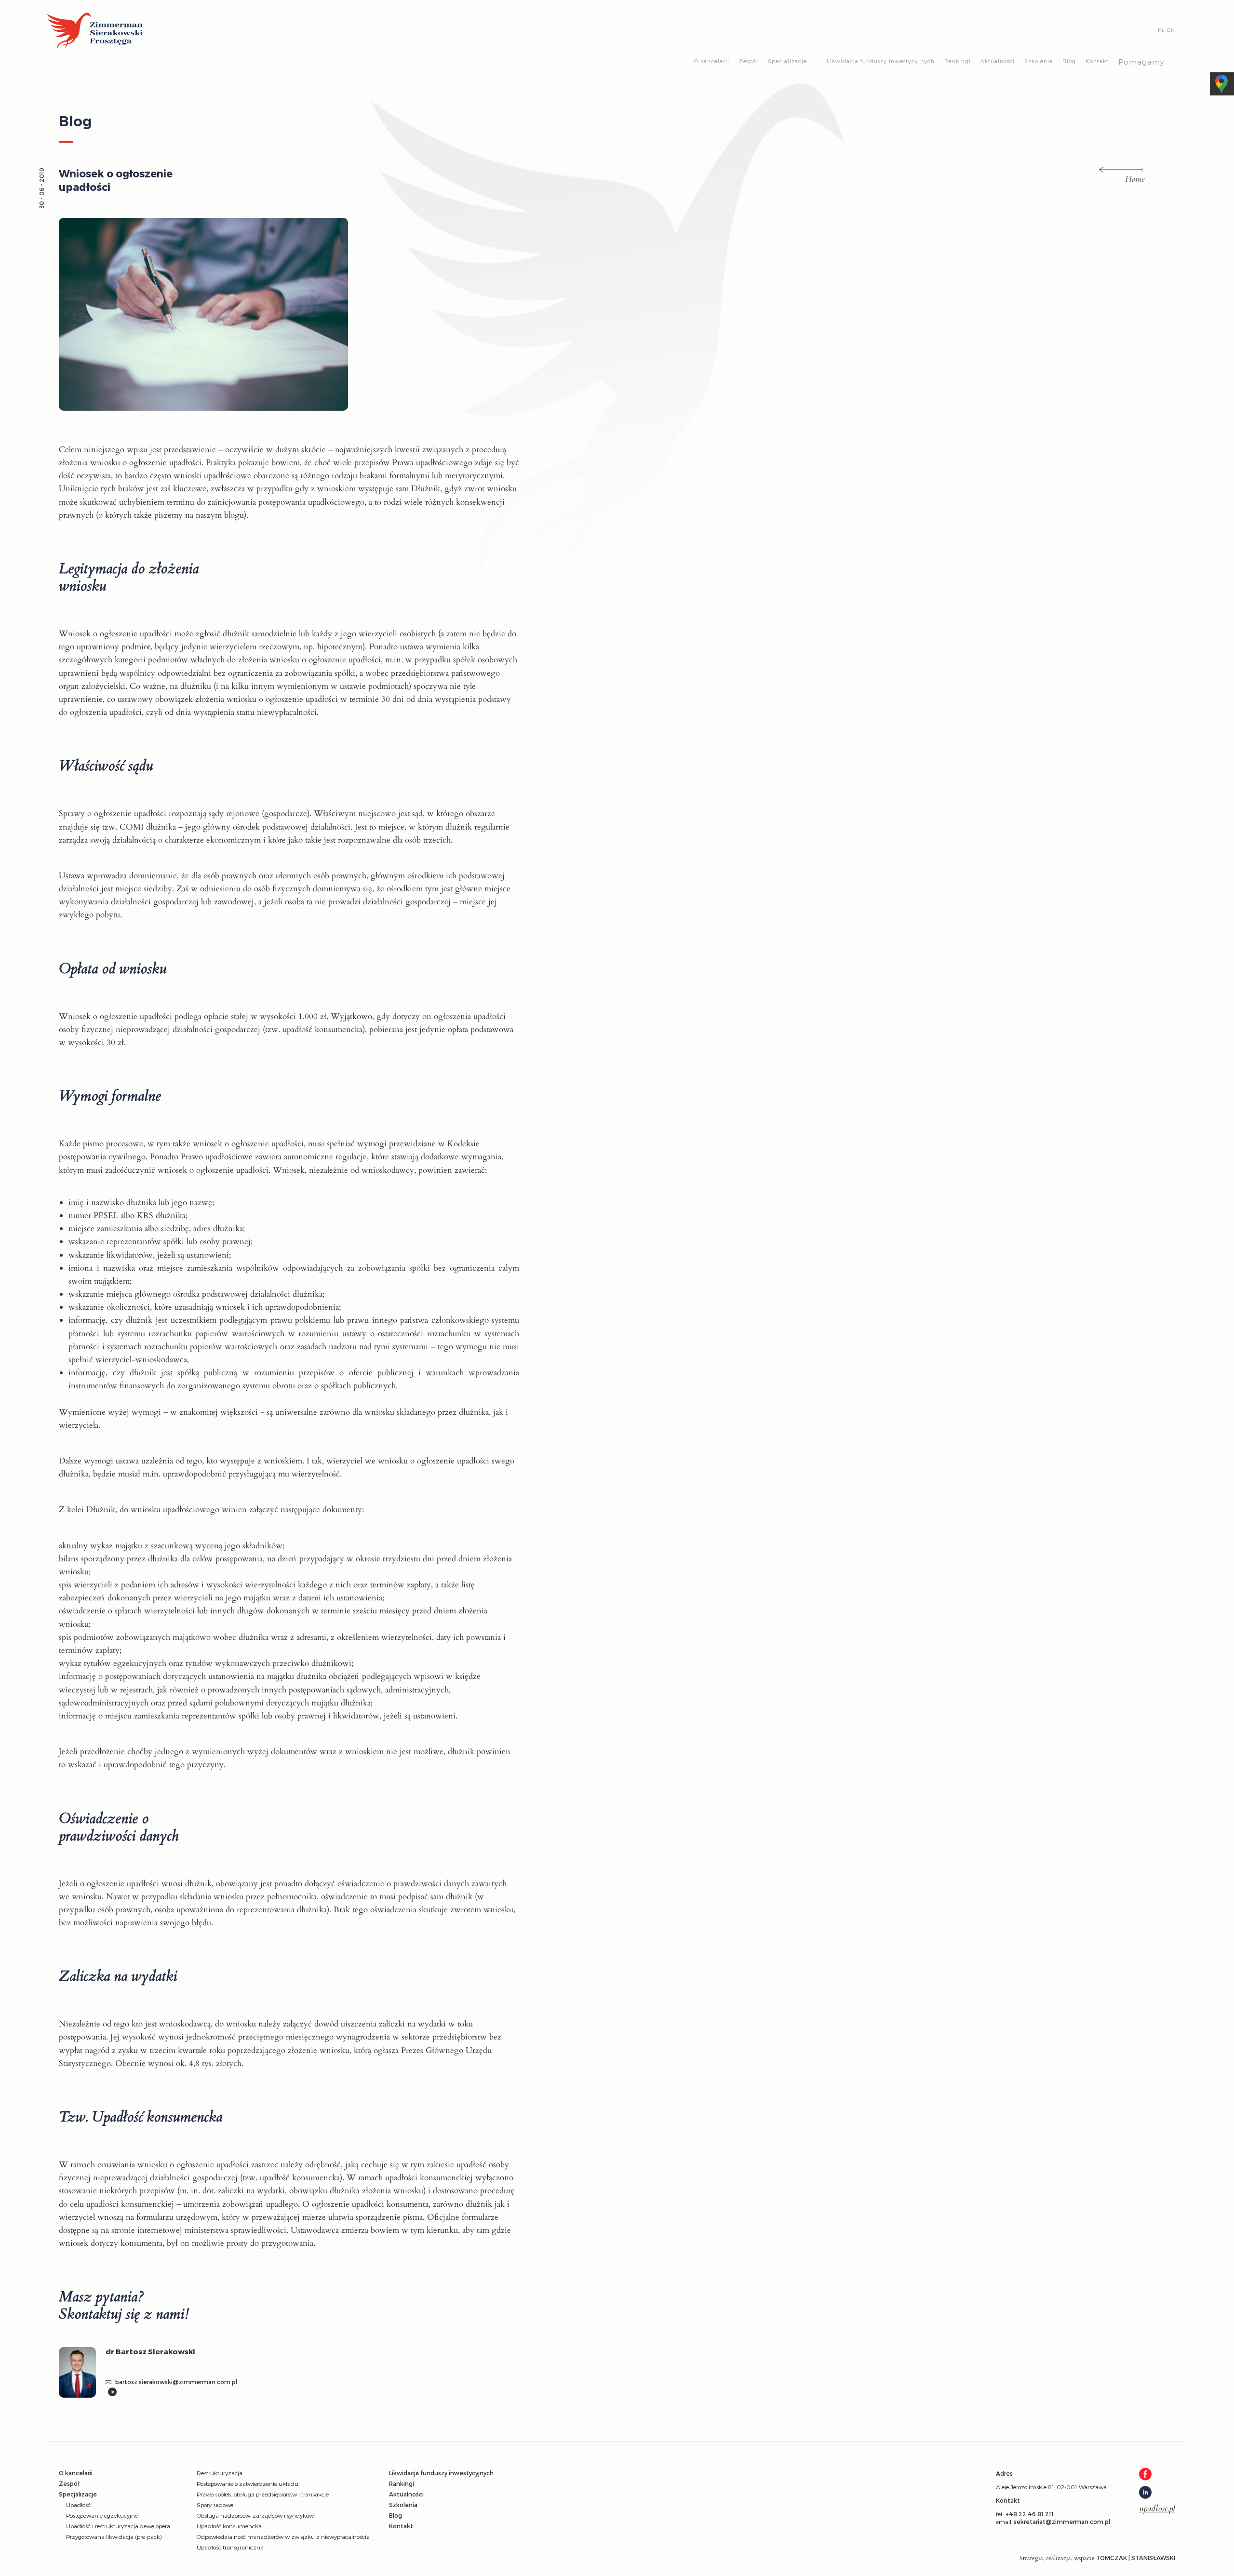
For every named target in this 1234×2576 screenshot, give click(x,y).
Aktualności (998, 61)
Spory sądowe (215, 2505)
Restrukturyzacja (220, 2473)
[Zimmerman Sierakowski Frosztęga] (95, 32)
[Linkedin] (112, 2393)
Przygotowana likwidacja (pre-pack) (114, 2536)
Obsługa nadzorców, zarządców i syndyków (255, 2515)
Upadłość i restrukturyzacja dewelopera (118, 2526)
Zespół (749, 61)
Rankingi (958, 61)
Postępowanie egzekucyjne (102, 2515)
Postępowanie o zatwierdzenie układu (248, 2483)
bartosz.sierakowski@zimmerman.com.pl (175, 2382)
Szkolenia (1039, 61)
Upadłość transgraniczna (230, 2547)
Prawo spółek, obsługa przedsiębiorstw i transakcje (263, 2494)
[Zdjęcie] (82, 2375)
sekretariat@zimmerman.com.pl (1062, 2522)
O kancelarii (712, 61)
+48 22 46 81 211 (1030, 2514)
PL (1161, 30)
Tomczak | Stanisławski (1136, 2558)
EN (1171, 30)
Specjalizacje (787, 61)
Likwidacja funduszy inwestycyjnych (881, 61)
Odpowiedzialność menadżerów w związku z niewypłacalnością (283, 2536)
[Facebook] (1157, 2475)
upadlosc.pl (1157, 2509)
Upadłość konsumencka (229, 2526)
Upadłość (78, 2505)
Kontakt (1097, 61)
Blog (1069, 61)
